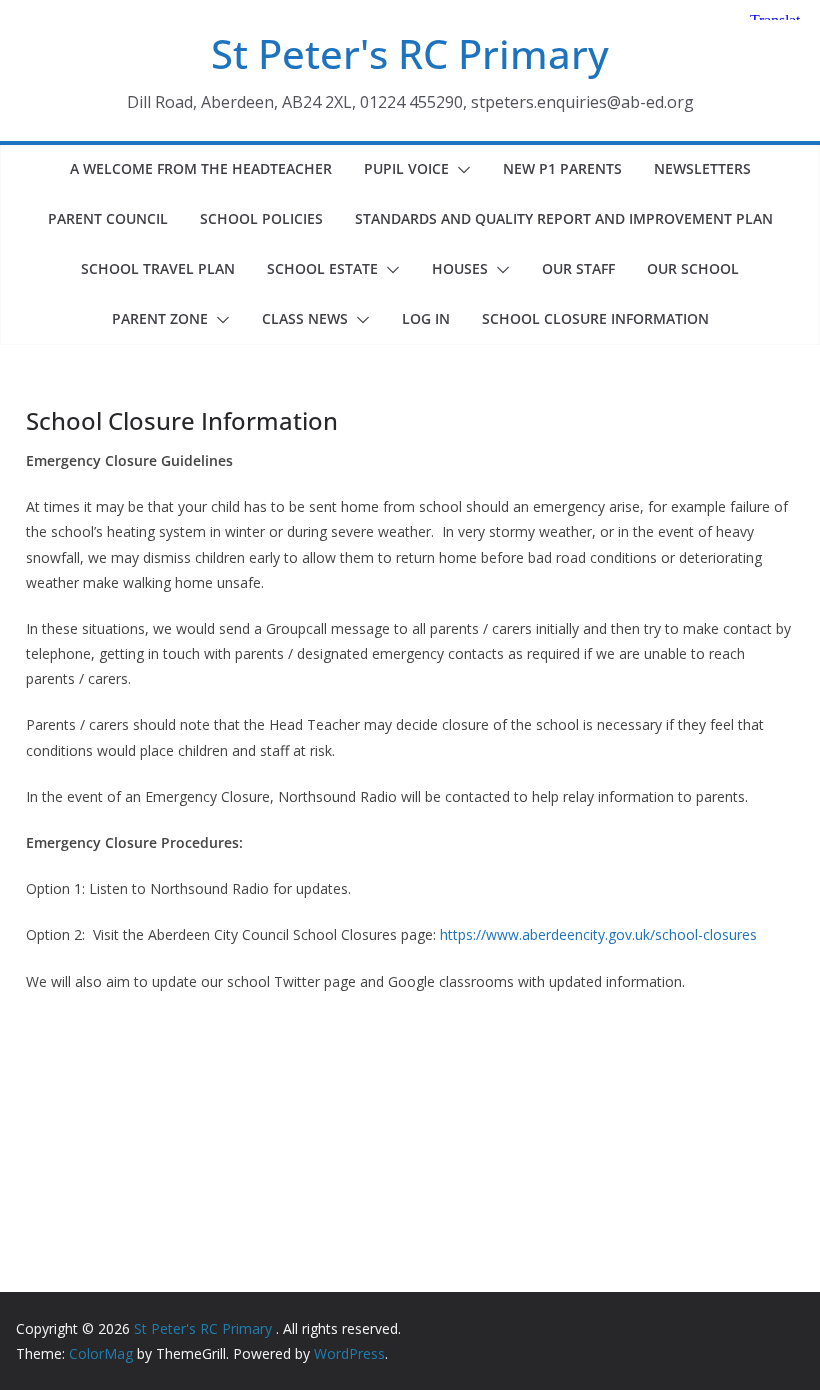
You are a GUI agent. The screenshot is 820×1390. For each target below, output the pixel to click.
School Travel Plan (158, 268)
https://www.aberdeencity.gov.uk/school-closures (596, 934)
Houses (460, 268)
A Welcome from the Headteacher (201, 168)
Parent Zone (160, 318)
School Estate (322, 268)
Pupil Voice (406, 168)
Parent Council (108, 218)
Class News (305, 318)
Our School (693, 268)
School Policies (261, 218)
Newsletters (702, 168)
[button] (460, 170)
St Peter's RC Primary (410, 53)
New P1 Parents (562, 168)
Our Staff (578, 268)
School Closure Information (595, 318)
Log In (426, 318)
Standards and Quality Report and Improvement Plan (564, 218)
